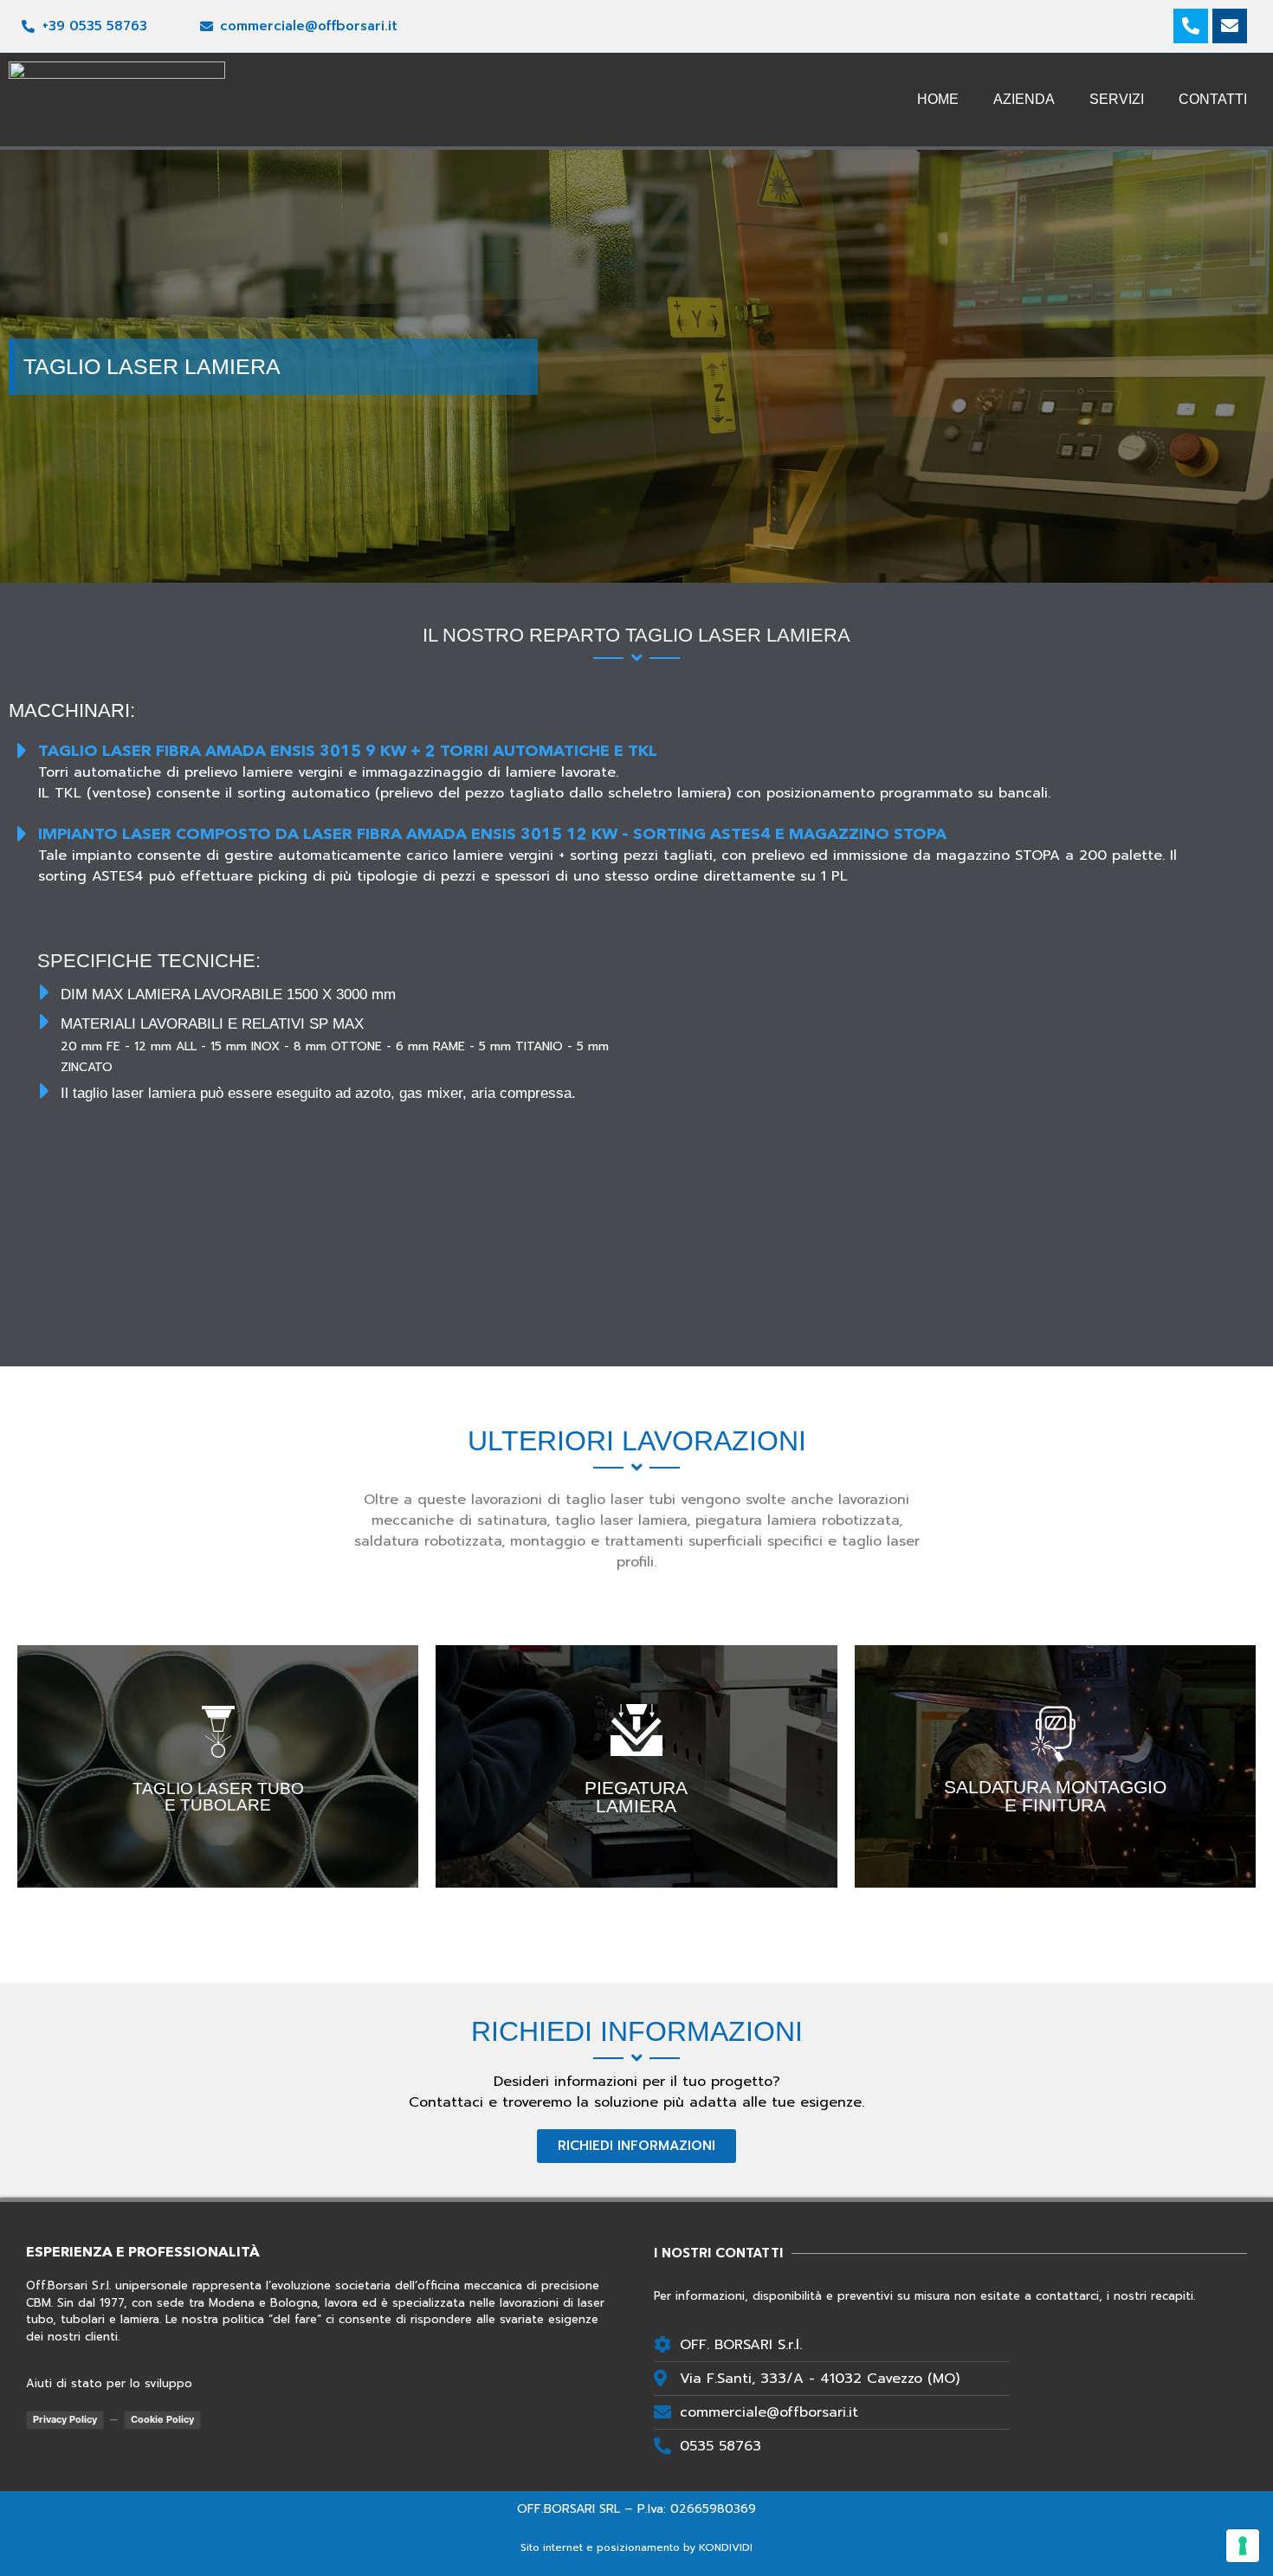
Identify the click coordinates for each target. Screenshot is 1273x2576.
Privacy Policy (65, 2419)
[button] (636, 2146)
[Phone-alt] (1191, 26)
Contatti (1213, 99)
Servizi (1117, 99)
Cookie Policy (162, 2419)
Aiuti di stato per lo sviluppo (109, 2383)
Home (938, 99)
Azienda (1024, 99)
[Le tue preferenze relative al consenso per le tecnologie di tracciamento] (1243, 2546)
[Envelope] (1230, 26)
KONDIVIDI (726, 2547)
